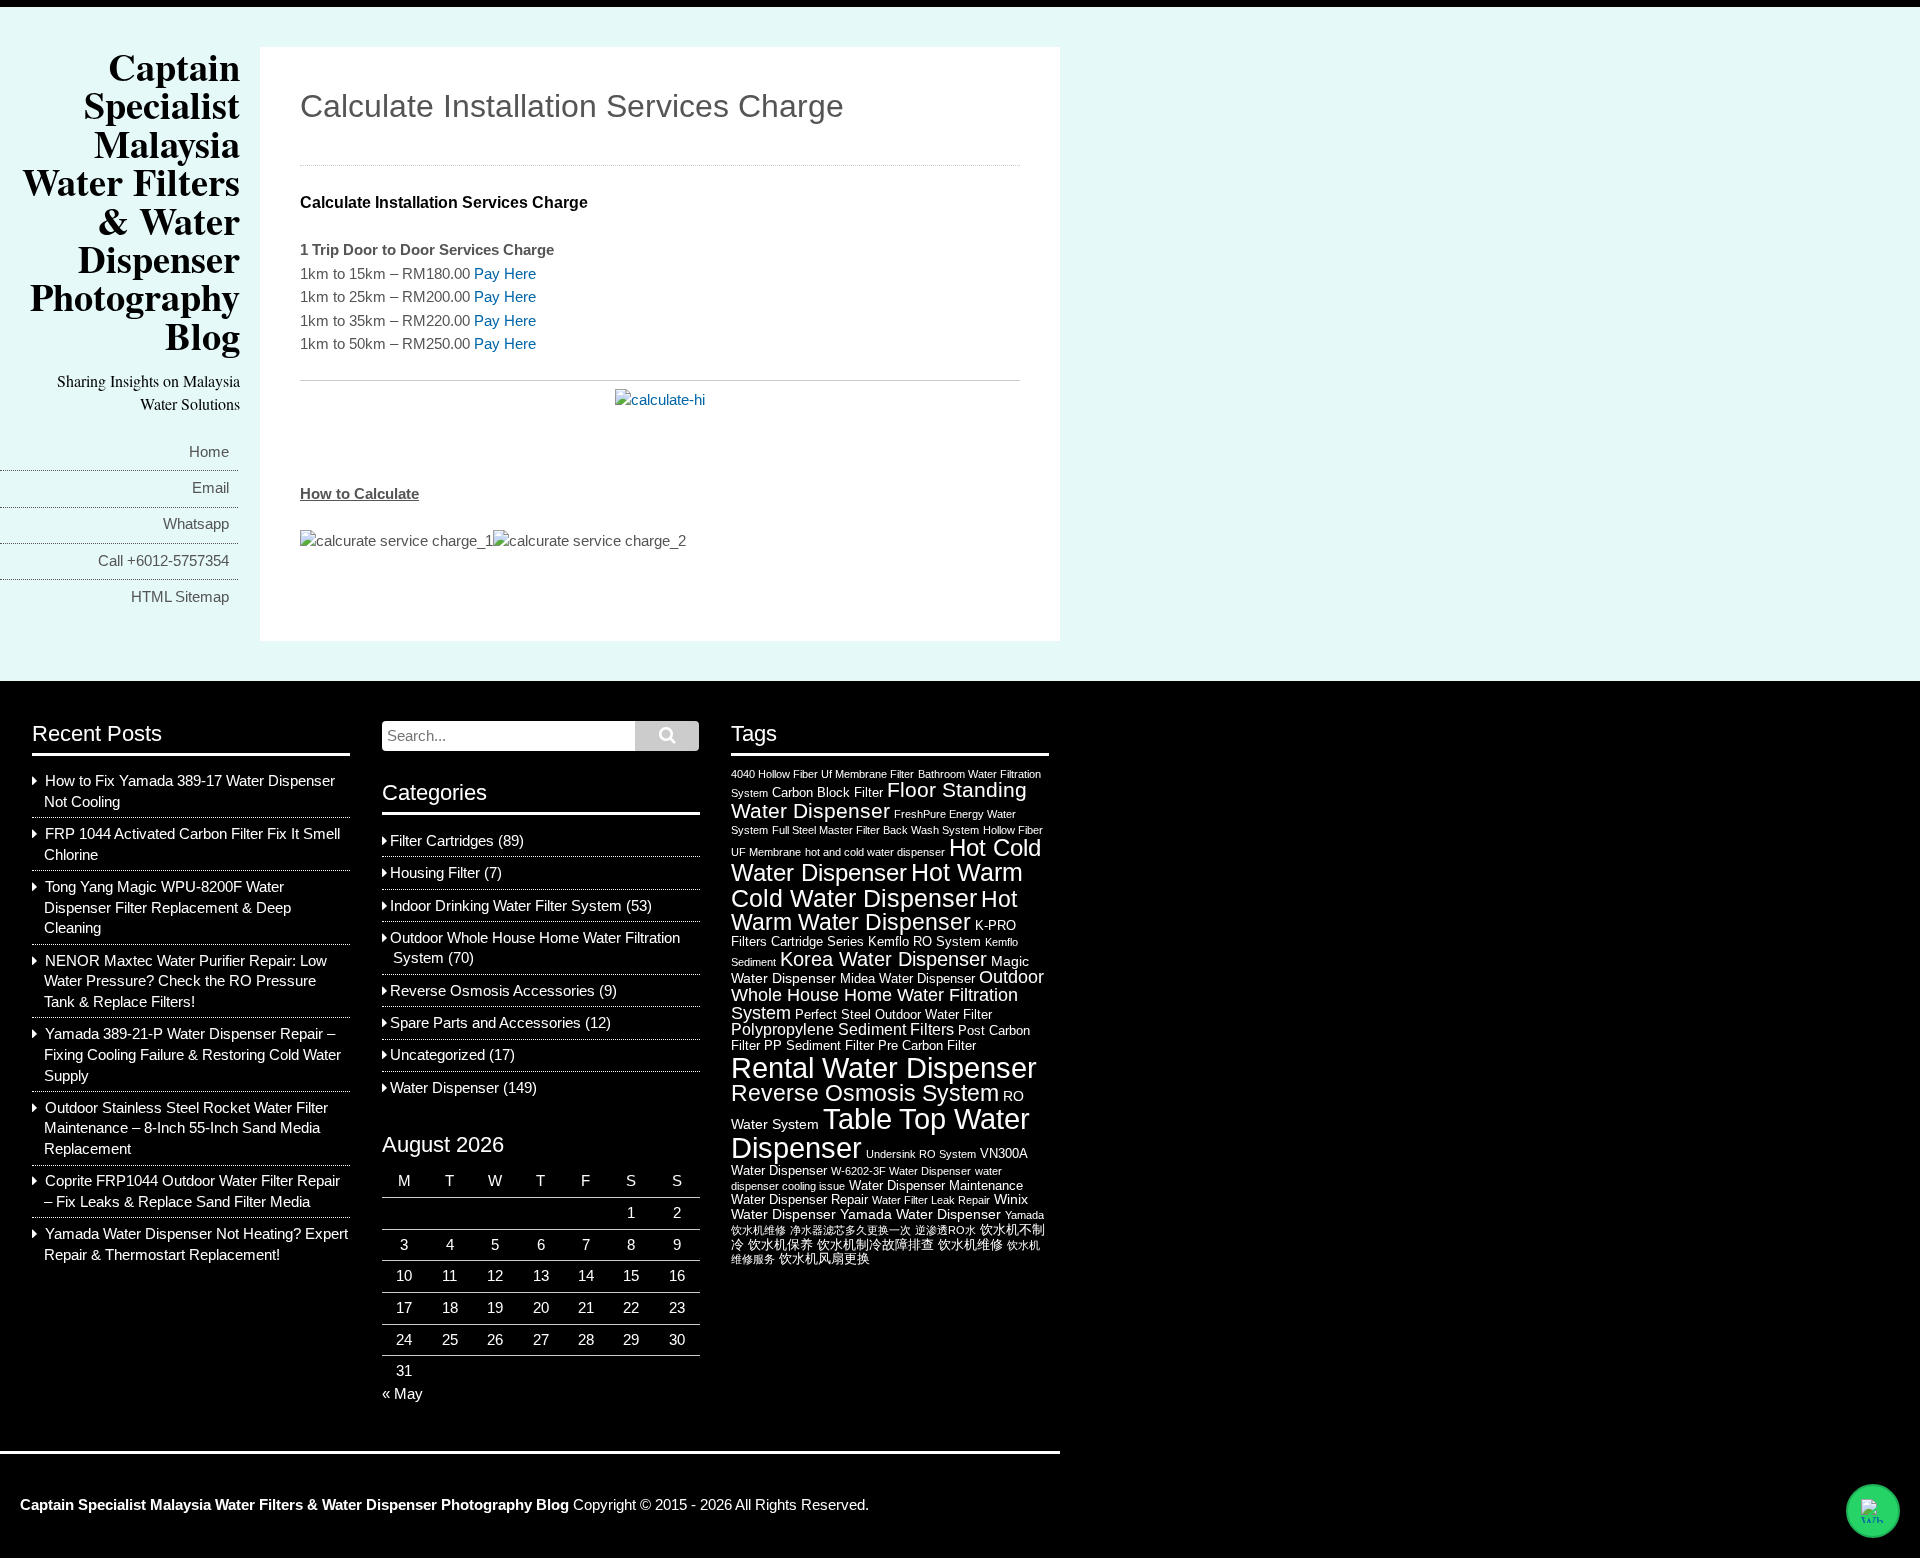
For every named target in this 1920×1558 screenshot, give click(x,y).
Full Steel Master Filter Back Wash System (875, 830)
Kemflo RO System (924, 941)
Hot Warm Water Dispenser (874, 910)
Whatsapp (196, 524)
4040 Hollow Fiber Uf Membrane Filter (822, 774)
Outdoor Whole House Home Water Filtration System (887, 995)
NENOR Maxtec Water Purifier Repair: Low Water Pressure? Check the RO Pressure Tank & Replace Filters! (185, 981)
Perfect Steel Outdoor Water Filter (893, 1014)
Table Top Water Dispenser (880, 1133)
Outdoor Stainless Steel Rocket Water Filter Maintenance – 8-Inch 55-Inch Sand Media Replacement (186, 1128)
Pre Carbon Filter (927, 1045)
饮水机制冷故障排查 (875, 1244)
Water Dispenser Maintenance (936, 1185)
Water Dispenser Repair (799, 1199)
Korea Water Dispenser (883, 959)
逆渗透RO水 (945, 1230)
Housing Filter (435, 873)
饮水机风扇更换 (824, 1258)
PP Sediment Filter (819, 1045)
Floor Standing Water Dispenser (879, 800)
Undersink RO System (921, 1154)
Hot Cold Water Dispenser (886, 861)
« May (402, 1394)
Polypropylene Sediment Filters (842, 1029)
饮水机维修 (970, 1244)
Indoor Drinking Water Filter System (506, 906)
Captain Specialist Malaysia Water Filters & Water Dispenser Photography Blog (131, 200)
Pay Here (505, 274)
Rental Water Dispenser (884, 1067)
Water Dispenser (444, 1088)
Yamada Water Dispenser (920, 1214)
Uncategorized (437, 1055)
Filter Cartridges (442, 841)
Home (209, 452)
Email (210, 488)
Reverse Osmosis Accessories (492, 991)
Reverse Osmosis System (865, 1093)
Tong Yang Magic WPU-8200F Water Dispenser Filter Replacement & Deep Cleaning (167, 907)
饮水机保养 (780, 1244)
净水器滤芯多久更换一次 (850, 1230)
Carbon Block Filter (827, 792)
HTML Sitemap (180, 597)
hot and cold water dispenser (875, 852)
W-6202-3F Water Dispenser (901, 1171)
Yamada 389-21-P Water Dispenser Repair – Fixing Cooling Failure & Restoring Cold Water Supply (192, 1054)
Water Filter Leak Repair (931, 1200)
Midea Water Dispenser (907, 978)
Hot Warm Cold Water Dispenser (877, 885)
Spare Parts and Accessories (485, 1023)
